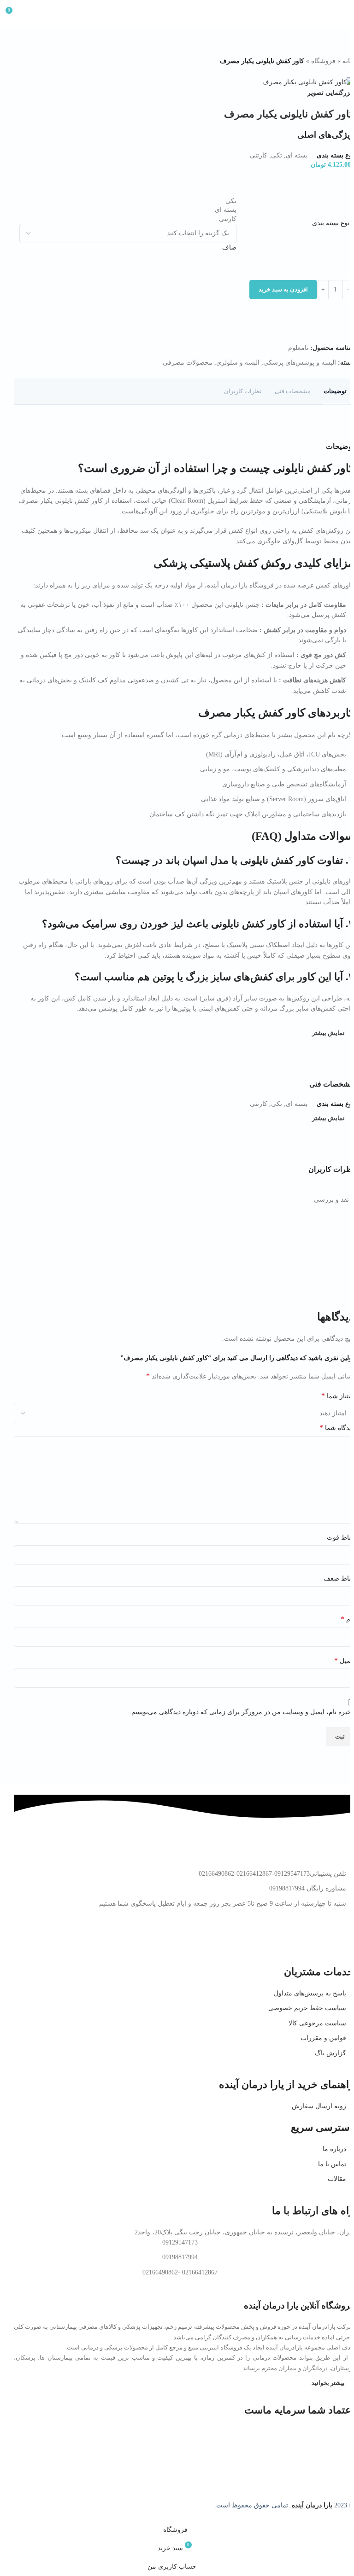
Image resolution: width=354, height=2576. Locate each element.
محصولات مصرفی (188, 363)
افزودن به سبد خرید (283, 289)
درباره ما (334, 2149)
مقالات (337, 2179)
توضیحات (335, 391)
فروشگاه (323, 61)
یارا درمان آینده (312, 2505)
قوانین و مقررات (323, 2038)
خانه (348, 61)
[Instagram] (342, 1940)
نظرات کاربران (243, 391)
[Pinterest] (318, 1940)
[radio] (128, 201)
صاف (229, 247)
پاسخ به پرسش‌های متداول (310, 1993)
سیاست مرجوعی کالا (317, 2023)
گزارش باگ (330, 2053)
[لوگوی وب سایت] (177, 13)
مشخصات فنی (293, 391)
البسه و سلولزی (238, 363)
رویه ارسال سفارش (319, 2106)
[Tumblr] (268, 1940)
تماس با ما (332, 2164)
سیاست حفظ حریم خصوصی (307, 2008)
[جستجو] (30, 14)
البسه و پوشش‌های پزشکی (300, 363)
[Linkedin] (293, 1940)
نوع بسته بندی (331, 223)
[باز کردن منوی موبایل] (343, 14)
